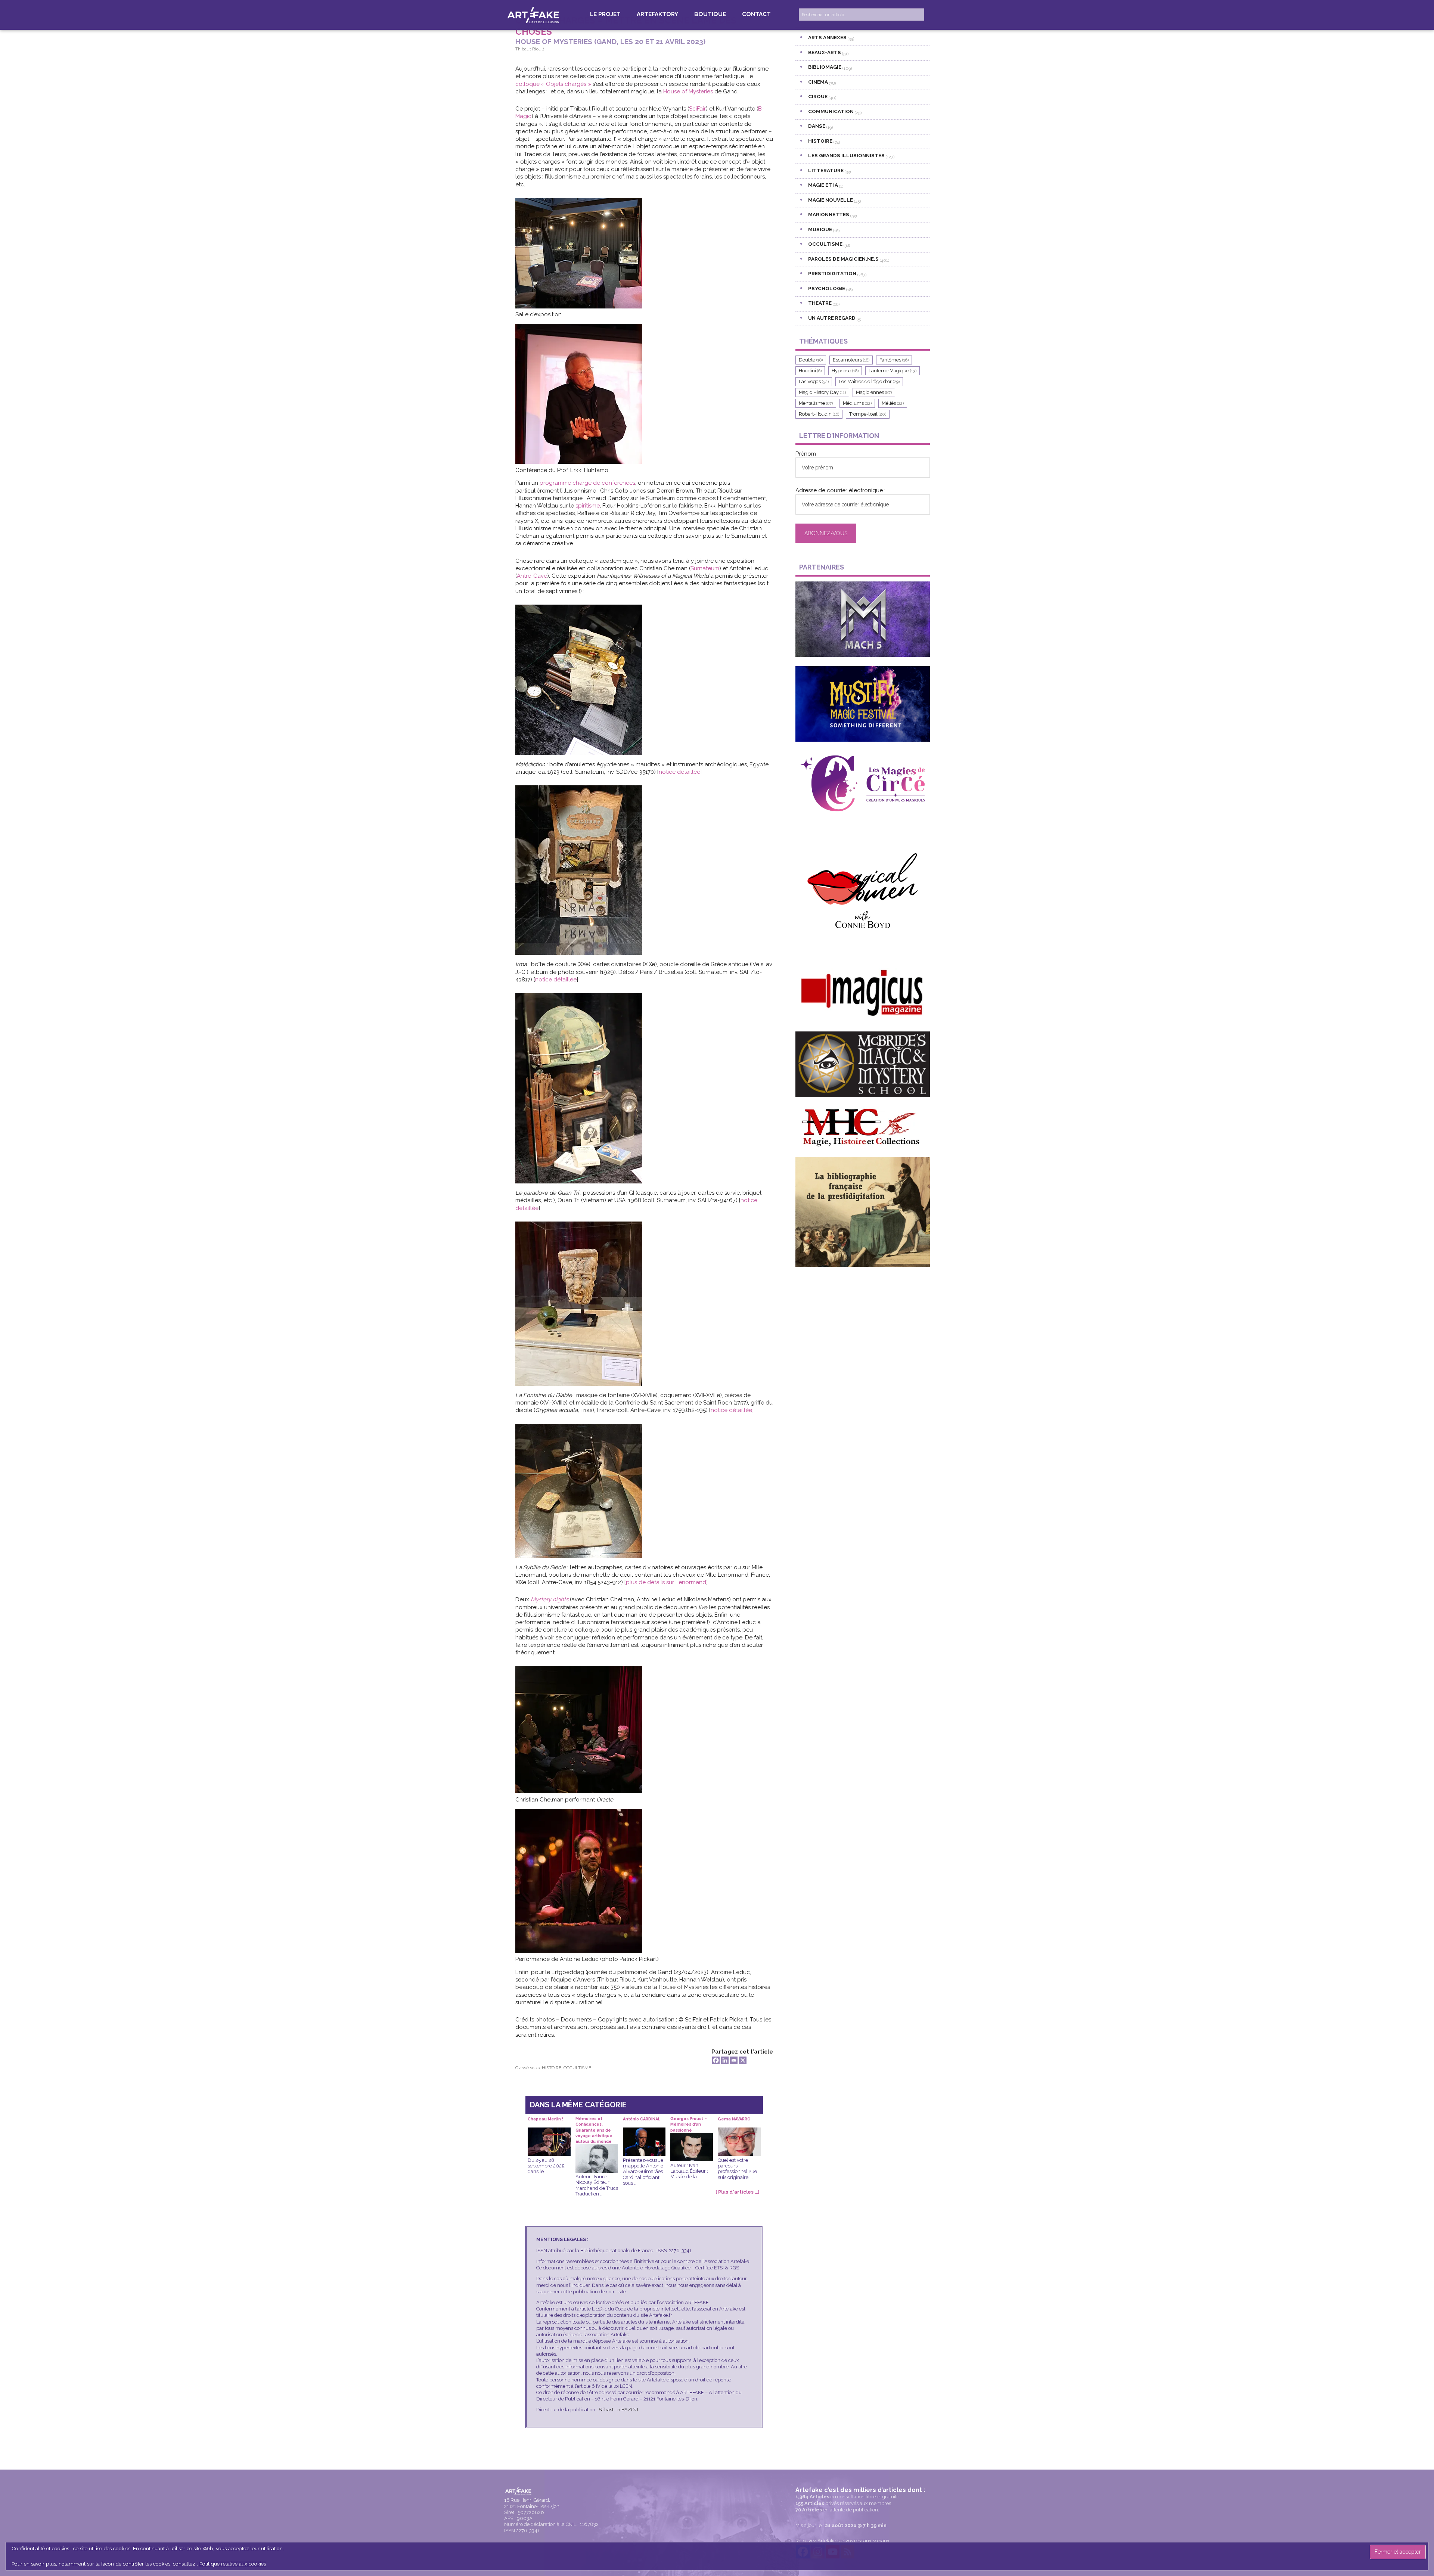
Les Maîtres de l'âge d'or (869, 381)
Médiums (857, 403)
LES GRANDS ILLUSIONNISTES (846, 155)
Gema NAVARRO (734, 2119)
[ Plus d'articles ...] (738, 2192)
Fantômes (894, 360)
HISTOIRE (552, 2068)
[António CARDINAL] (644, 2133)
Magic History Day (822, 392)
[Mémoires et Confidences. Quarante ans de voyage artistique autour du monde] (597, 2150)
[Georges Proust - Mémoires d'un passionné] (692, 2138)
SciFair (697, 109)
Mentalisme (816, 403)
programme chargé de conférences (587, 483)
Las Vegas (814, 381)
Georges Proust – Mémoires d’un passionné (689, 2122)
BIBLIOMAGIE (825, 67)
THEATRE (820, 303)
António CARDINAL (642, 2119)
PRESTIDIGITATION (832, 273)
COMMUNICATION (831, 111)
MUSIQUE (820, 229)
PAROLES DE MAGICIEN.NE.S (843, 259)
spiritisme (588, 506)
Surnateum (705, 568)
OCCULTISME (577, 2068)
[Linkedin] (725, 2060)
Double (811, 360)
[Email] (734, 2060)
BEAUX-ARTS (825, 52)
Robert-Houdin (819, 414)
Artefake (534, 15)
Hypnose (845, 371)
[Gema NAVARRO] (739, 2133)
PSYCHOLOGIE (827, 288)
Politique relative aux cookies (233, 2564)
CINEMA (818, 82)
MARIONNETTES (829, 214)
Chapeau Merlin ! (545, 2119)
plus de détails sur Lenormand (666, 1582)
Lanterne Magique (893, 371)
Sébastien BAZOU (618, 2410)
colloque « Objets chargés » (554, 84)
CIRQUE (818, 96)
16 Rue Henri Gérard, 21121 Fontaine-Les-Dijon (532, 2503)
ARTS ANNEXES (827, 37)
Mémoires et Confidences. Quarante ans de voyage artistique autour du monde (594, 2122)
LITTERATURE (826, 170)
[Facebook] (716, 2060)
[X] (743, 2060)
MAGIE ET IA (823, 185)
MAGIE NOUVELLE (831, 200)
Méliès (893, 403)
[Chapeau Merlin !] (549, 2133)
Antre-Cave (532, 576)
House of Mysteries (688, 91)
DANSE (817, 126)
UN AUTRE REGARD (832, 318)
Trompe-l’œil (868, 414)
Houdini (810, 371)
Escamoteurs (851, 360)
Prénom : (807, 454)
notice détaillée (679, 772)
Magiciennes (874, 392)
